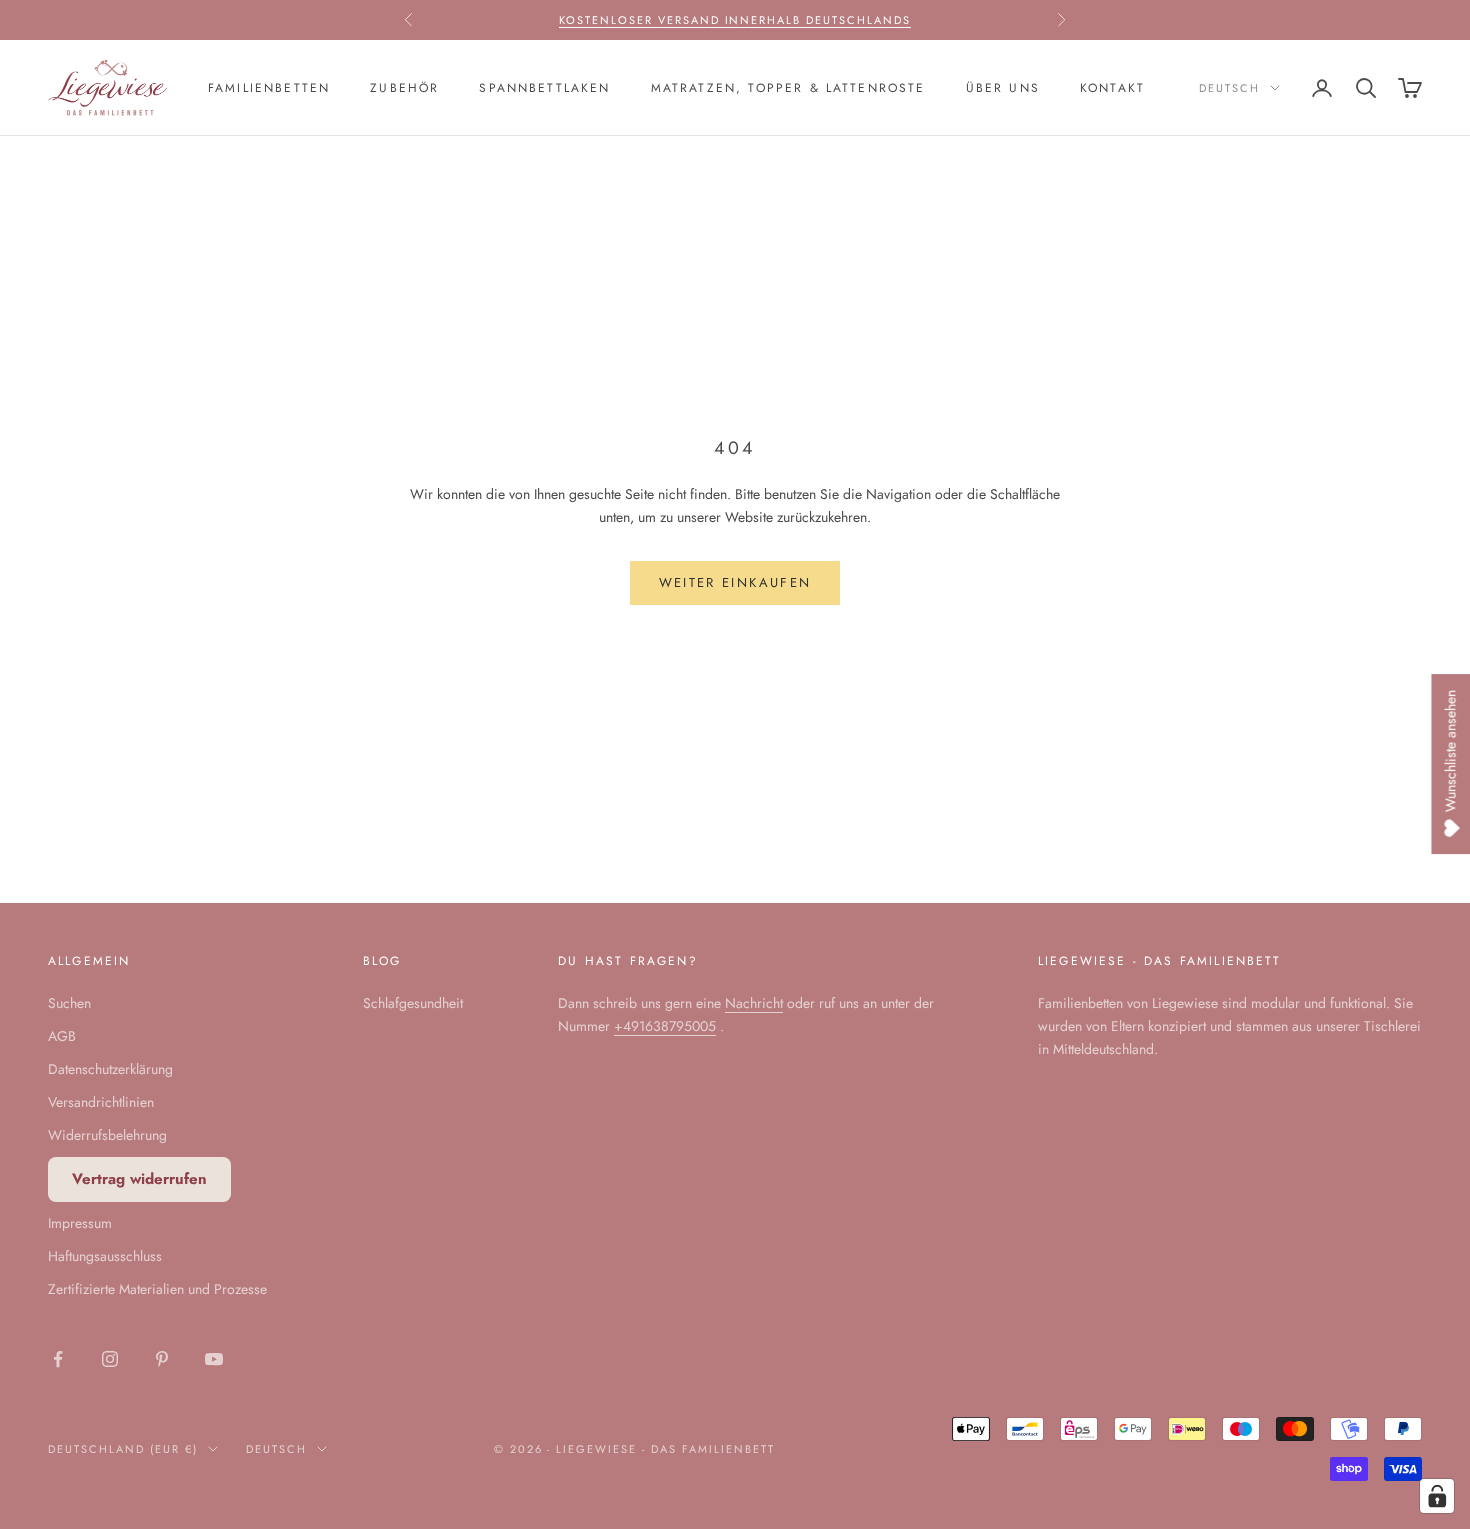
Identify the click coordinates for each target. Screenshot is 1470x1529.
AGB (62, 1036)
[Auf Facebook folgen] (58, 1359)
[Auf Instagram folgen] (110, 1359)
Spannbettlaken (544, 88)
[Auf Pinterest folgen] (162, 1359)
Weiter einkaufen (735, 582)
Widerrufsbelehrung (107, 1135)
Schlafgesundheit (413, 1003)
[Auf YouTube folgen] (214, 1359)
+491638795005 (665, 1026)
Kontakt (1112, 88)
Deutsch (1229, 88)
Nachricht (754, 1003)
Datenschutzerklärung (110, 1069)
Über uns (1003, 88)
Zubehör (404, 88)
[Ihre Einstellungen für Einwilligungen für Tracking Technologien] (1437, 1496)
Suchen (69, 1003)
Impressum (80, 1223)
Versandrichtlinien (101, 1102)
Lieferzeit (689, 30)
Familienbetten (269, 88)
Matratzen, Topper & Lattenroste (788, 88)
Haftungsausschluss (105, 1256)
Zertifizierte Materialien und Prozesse (157, 1289)
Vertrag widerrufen (139, 1179)
